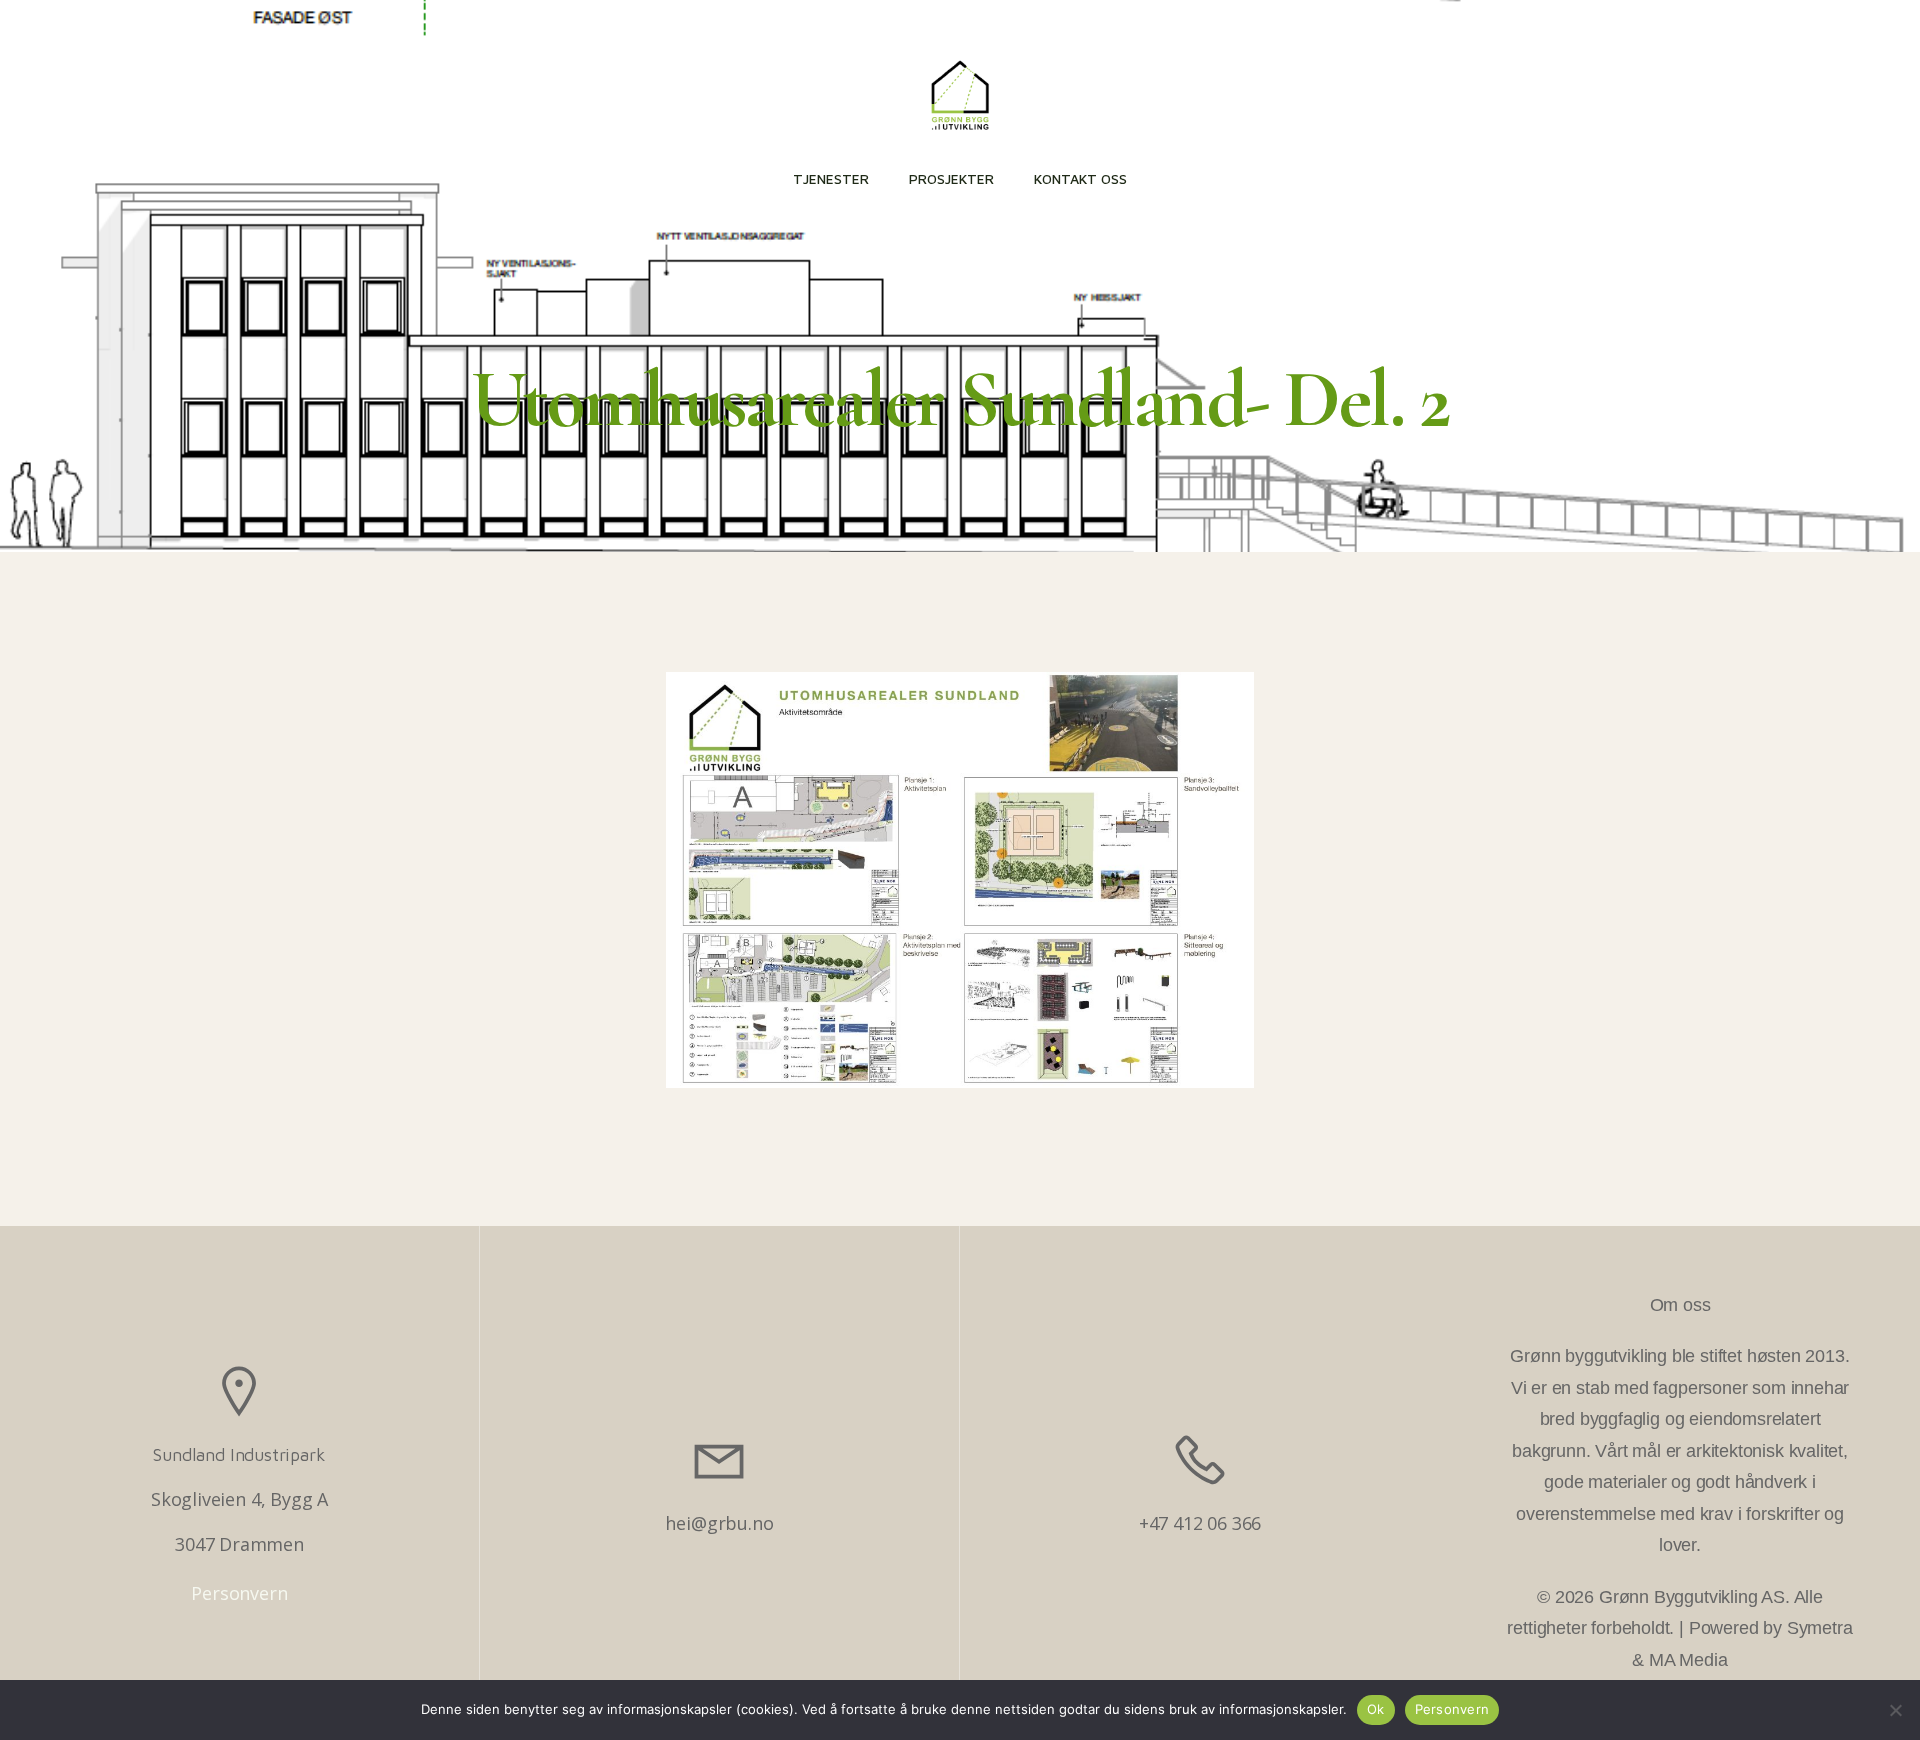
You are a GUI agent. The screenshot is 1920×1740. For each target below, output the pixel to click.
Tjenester (831, 178)
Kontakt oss (1080, 178)
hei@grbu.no (719, 1523)
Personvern (239, 1593)
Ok (1376, 1709)
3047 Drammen (239, 1544)
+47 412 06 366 (1200, 1523)
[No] (1895, 1710)
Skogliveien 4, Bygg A (239, 1499)
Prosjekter (951, 178)
